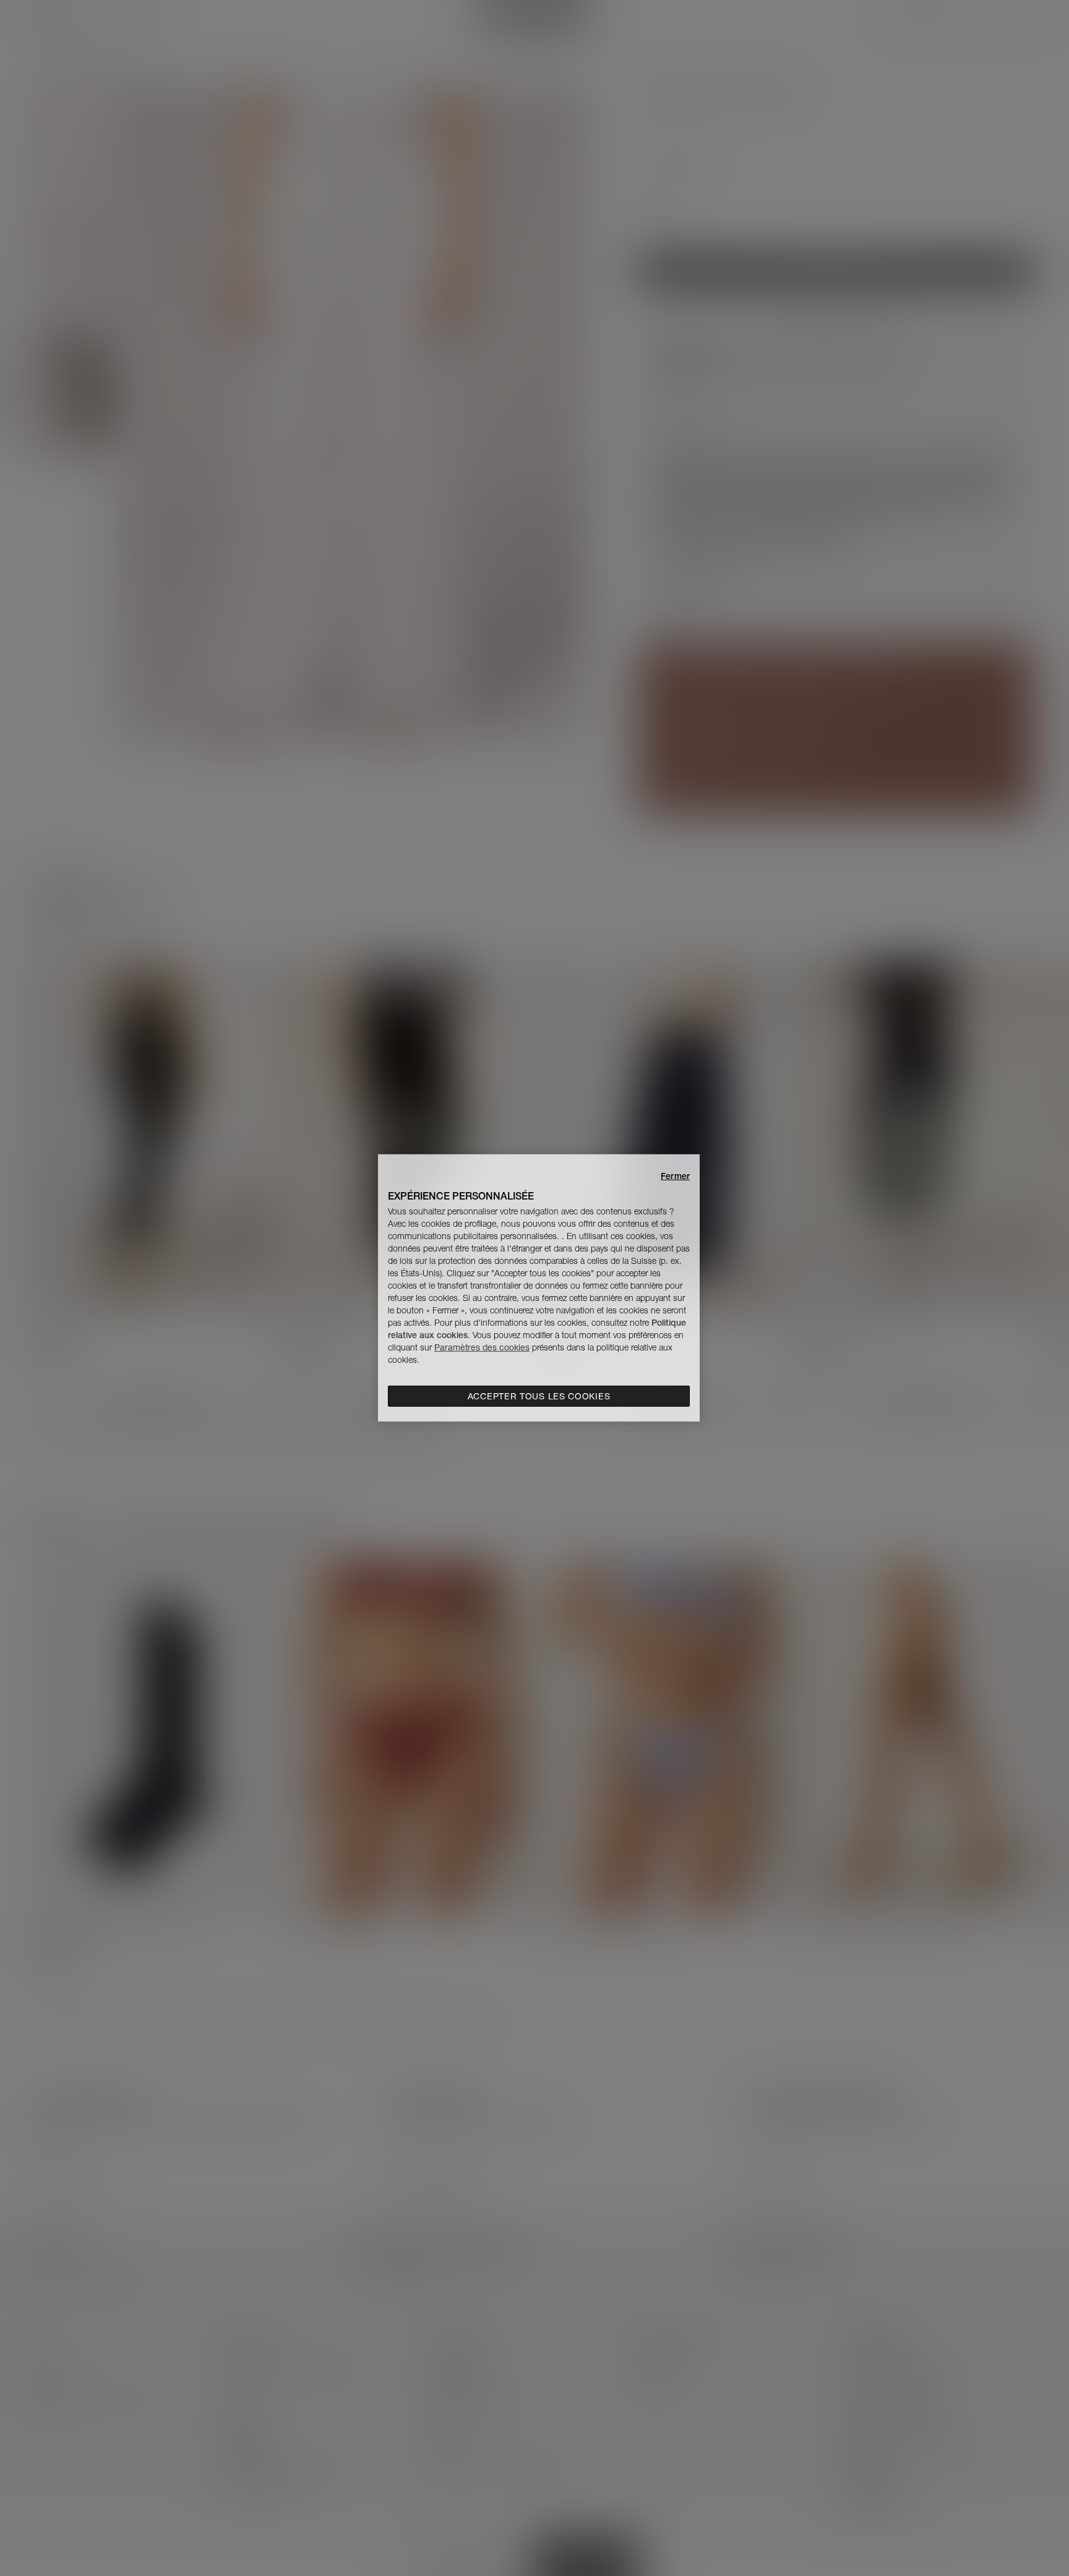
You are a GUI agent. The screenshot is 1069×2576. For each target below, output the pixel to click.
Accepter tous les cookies (539, 1396)
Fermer (675, 1176)
